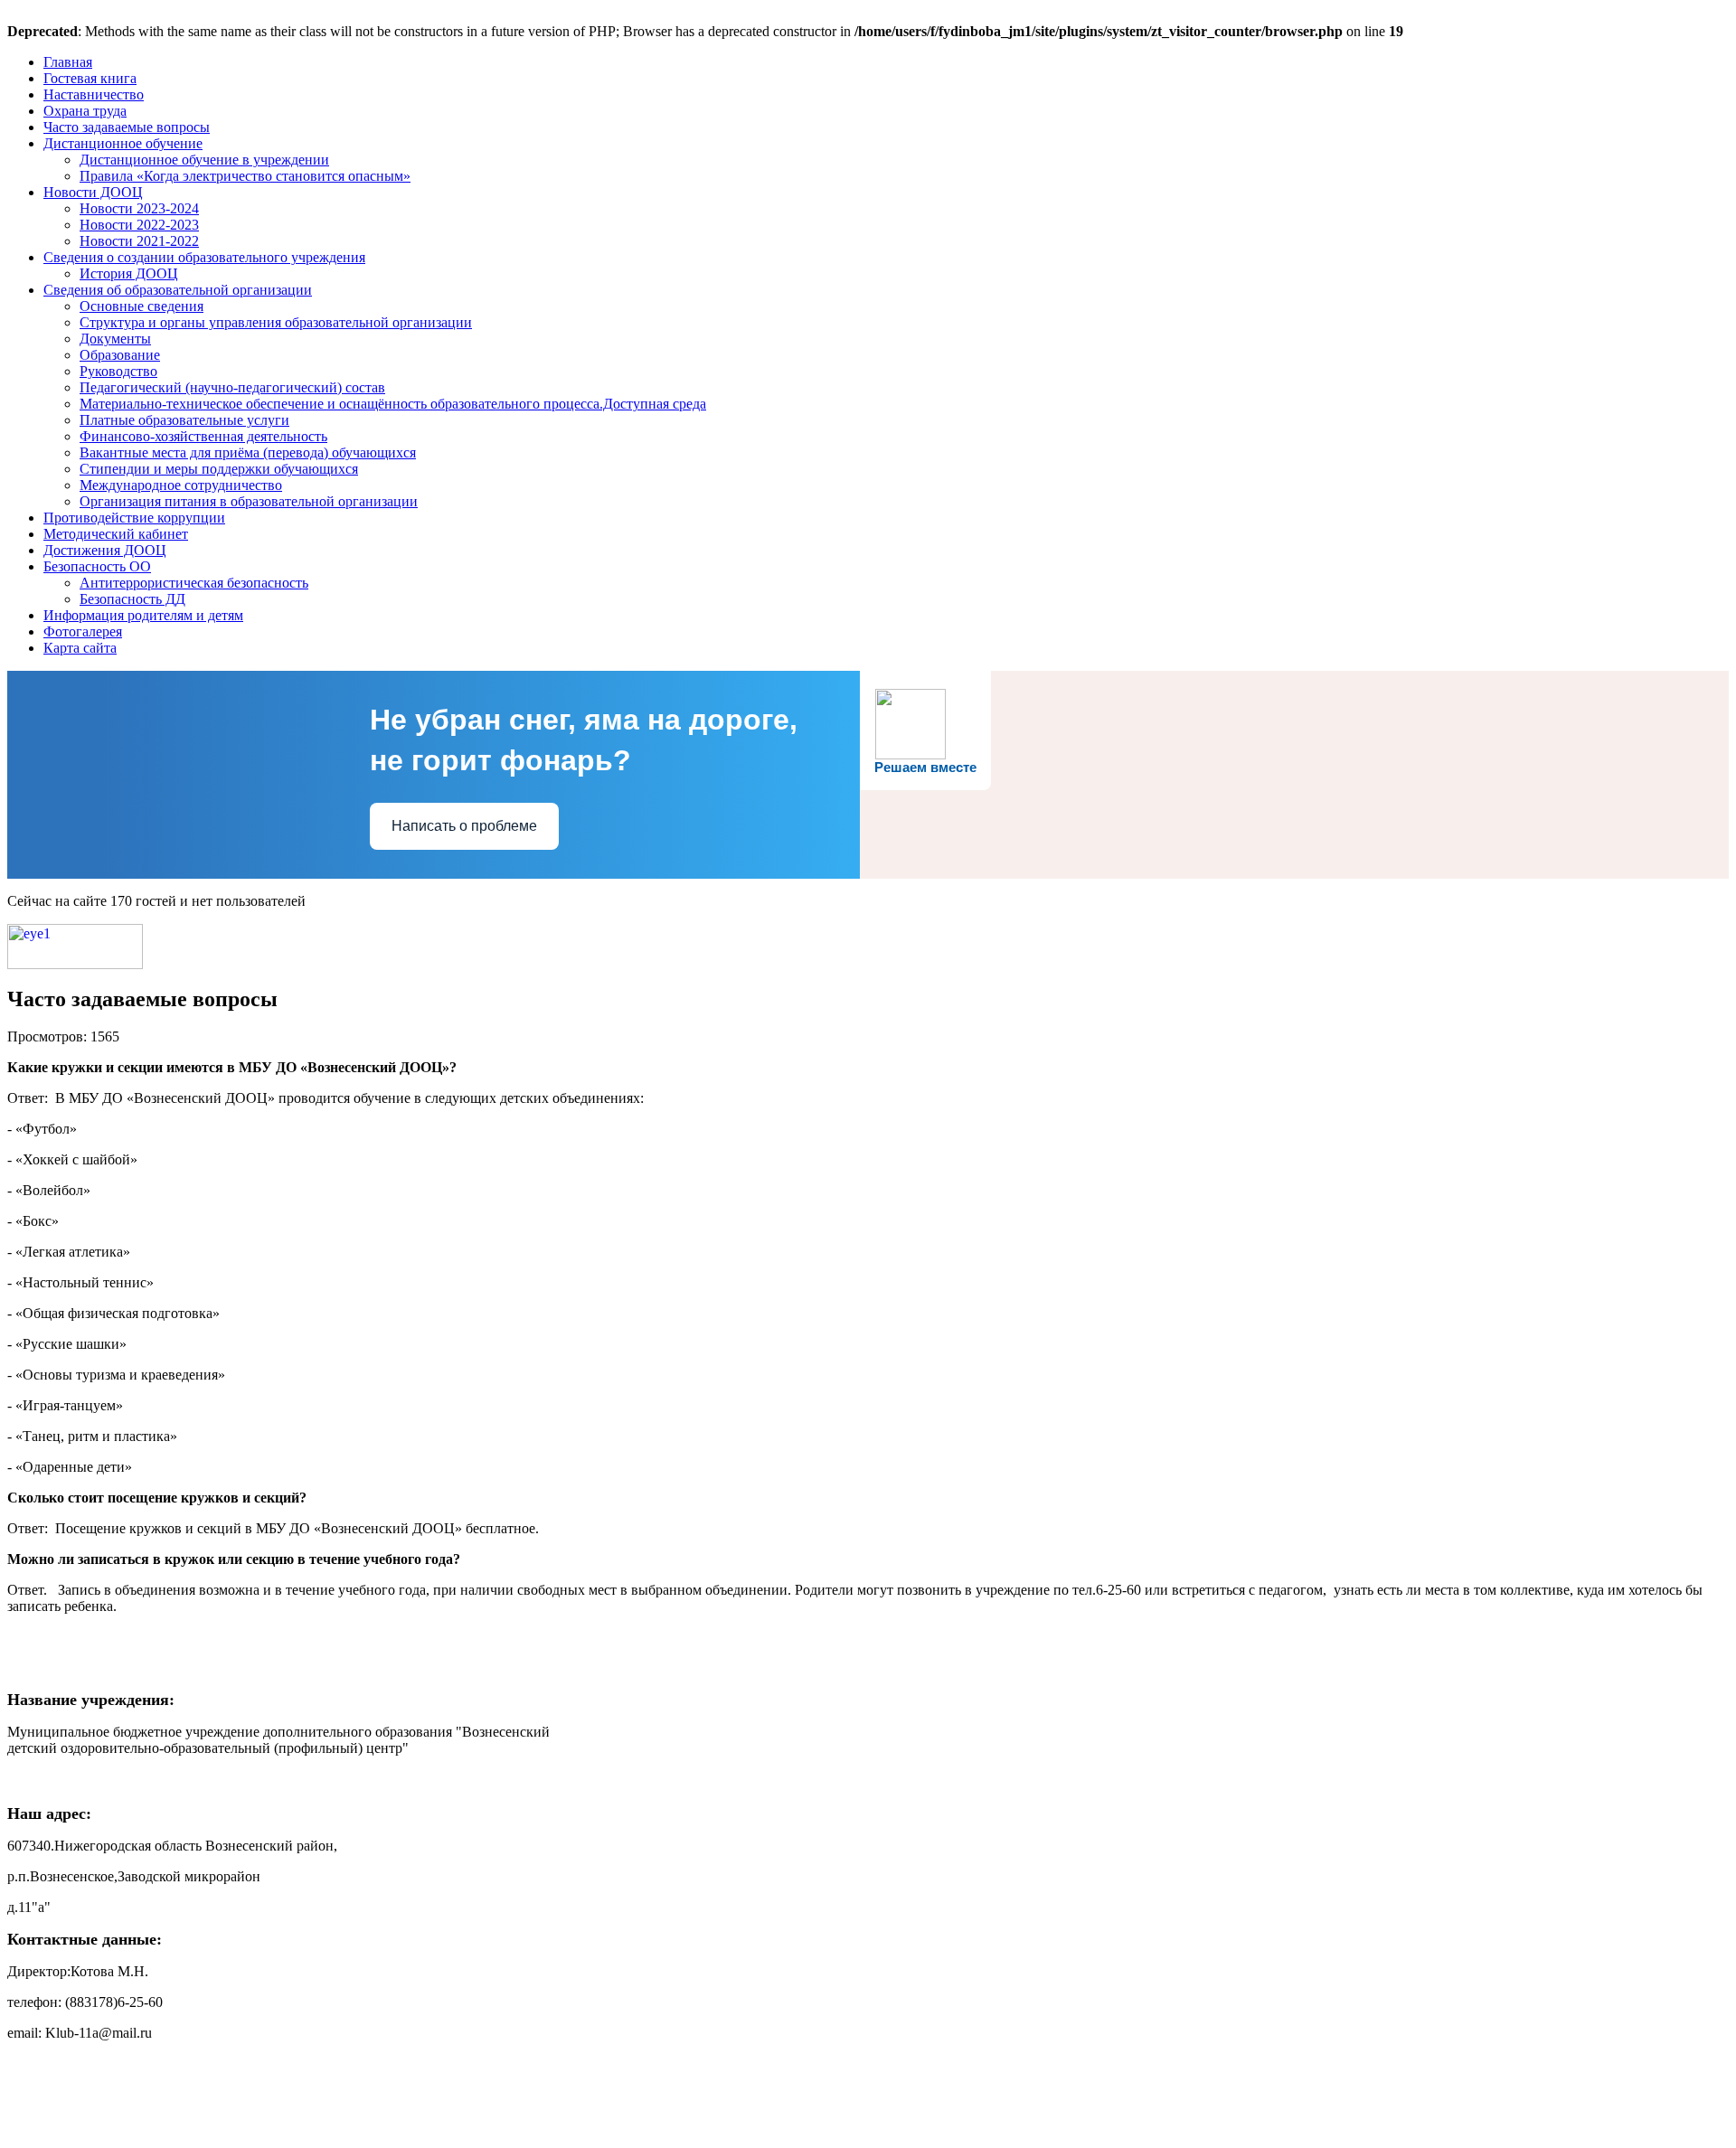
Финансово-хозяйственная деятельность (203, 436)
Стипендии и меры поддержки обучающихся (219, 469)
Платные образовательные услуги (184, 420)
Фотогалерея (83, 631)
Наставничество (94, 94)
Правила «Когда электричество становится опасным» (245, 176)
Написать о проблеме (464, 826)
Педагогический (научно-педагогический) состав (232, 387)
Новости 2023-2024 (139, 208)
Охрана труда (85, 111)
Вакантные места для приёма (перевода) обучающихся (248, 452)
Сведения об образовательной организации (178, 290)
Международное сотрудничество (181, 485)
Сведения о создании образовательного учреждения (204, 257)
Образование (120, 355)
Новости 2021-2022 (139, 241)
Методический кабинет (116, 534)
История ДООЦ (129, 273)
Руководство (118, 371)
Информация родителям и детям (143, 615)
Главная (68, 62)
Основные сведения (142, 306)
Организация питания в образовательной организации (249, 501)
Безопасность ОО (97, 566)
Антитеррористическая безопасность (194, 583)
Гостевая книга (90, 78)
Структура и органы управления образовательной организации (276, 322)
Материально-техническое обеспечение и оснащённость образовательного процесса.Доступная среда (393, 404)
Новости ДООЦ (93, 192)
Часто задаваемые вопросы (127, 127)
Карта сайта (80, 648)
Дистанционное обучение (123, 143)
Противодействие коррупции (134, 518)
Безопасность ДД (132, 599)
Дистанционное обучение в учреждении (204, 160)
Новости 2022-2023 (139, 225)
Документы (115, 339)
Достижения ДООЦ (105, 550)
